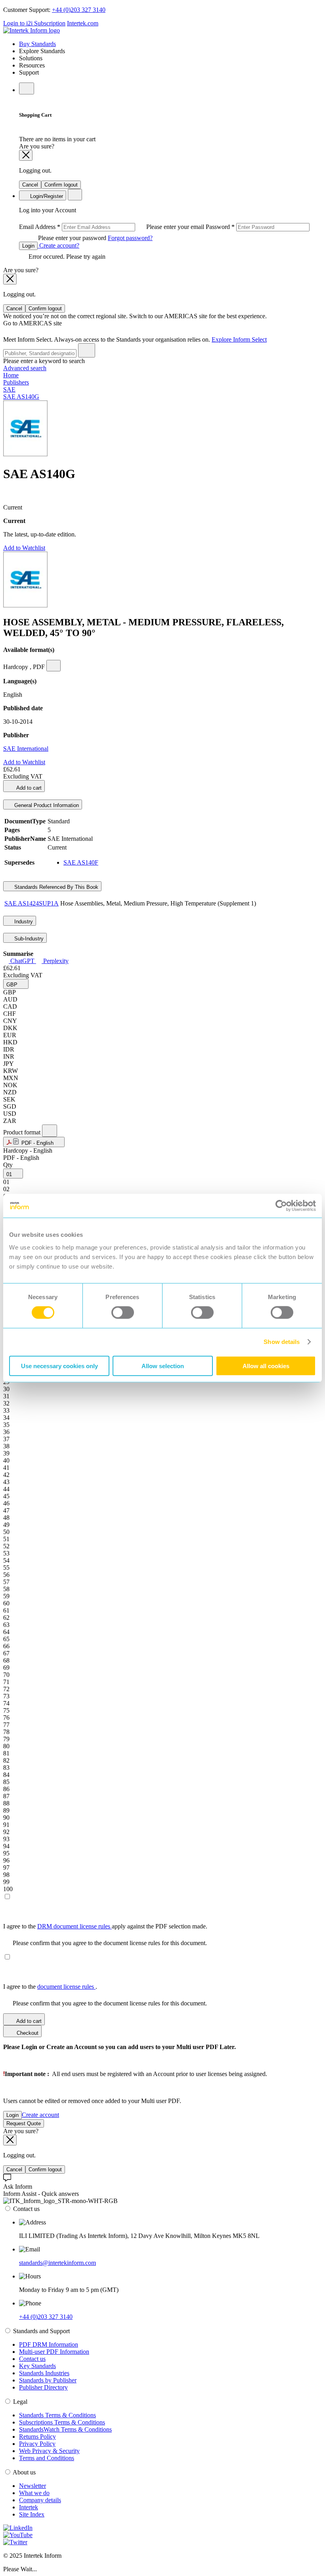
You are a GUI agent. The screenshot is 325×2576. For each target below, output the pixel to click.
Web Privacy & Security (49, 2451)
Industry (23, 922)
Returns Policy (37, 2437)
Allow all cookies (266, 1366)
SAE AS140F (81, 862)
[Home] (32, 30)
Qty (8, 1165)
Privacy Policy (37, 2444)
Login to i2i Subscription (34, 23)
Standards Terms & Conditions (57, 2415)
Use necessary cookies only (59, 1366)
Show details (282, 1342)
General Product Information (46, 805)
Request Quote (24, 2123)
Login (28, 246)
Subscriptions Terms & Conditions (62, 2422)
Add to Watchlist (24, 548)
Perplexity (55, 961)
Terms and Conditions (47, 2458)
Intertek (29, 2507)
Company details (40, 2500)
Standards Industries (44, 2373)
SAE (9, 389)
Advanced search (25, 368)
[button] (16, 984)
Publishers (16, 382)
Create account (40, 2115)
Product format (23, 1132)
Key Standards (37, 2366)
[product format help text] (50, 1131)
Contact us (32, 2359)
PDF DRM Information (49, 2344)
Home (11, 375)
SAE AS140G (21, 397)
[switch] (123, 1313)
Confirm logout (61, 185)
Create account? (58, 245)
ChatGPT (22, 961)
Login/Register (46, 196)
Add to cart (28, 788)
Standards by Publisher (48, 2380)
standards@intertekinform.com (57, 2263)
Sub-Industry (28, 939)
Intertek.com (83, 23)
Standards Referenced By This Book (55, 887)
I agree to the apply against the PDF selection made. (105, 1926)
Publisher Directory (43, 2387)
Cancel (30, 185)
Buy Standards (37, 44)
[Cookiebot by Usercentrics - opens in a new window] (281, 1206)
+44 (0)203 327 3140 (79, 10)
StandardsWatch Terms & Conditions (65, 2429)
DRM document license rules (75, 1926)
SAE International (26, 749)
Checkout (27, 2033)
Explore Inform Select (239, 339)
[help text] (54, 666)
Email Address (112, 227)
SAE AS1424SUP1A (32, 903)
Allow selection (163, 1366)
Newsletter (32, 2486)
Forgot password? (130, 238)
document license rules (66, 1987)
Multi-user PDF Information (54, 2352)
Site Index (32, 2514)
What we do (34, 2493)
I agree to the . (50, 1987)
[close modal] (26, 155)
